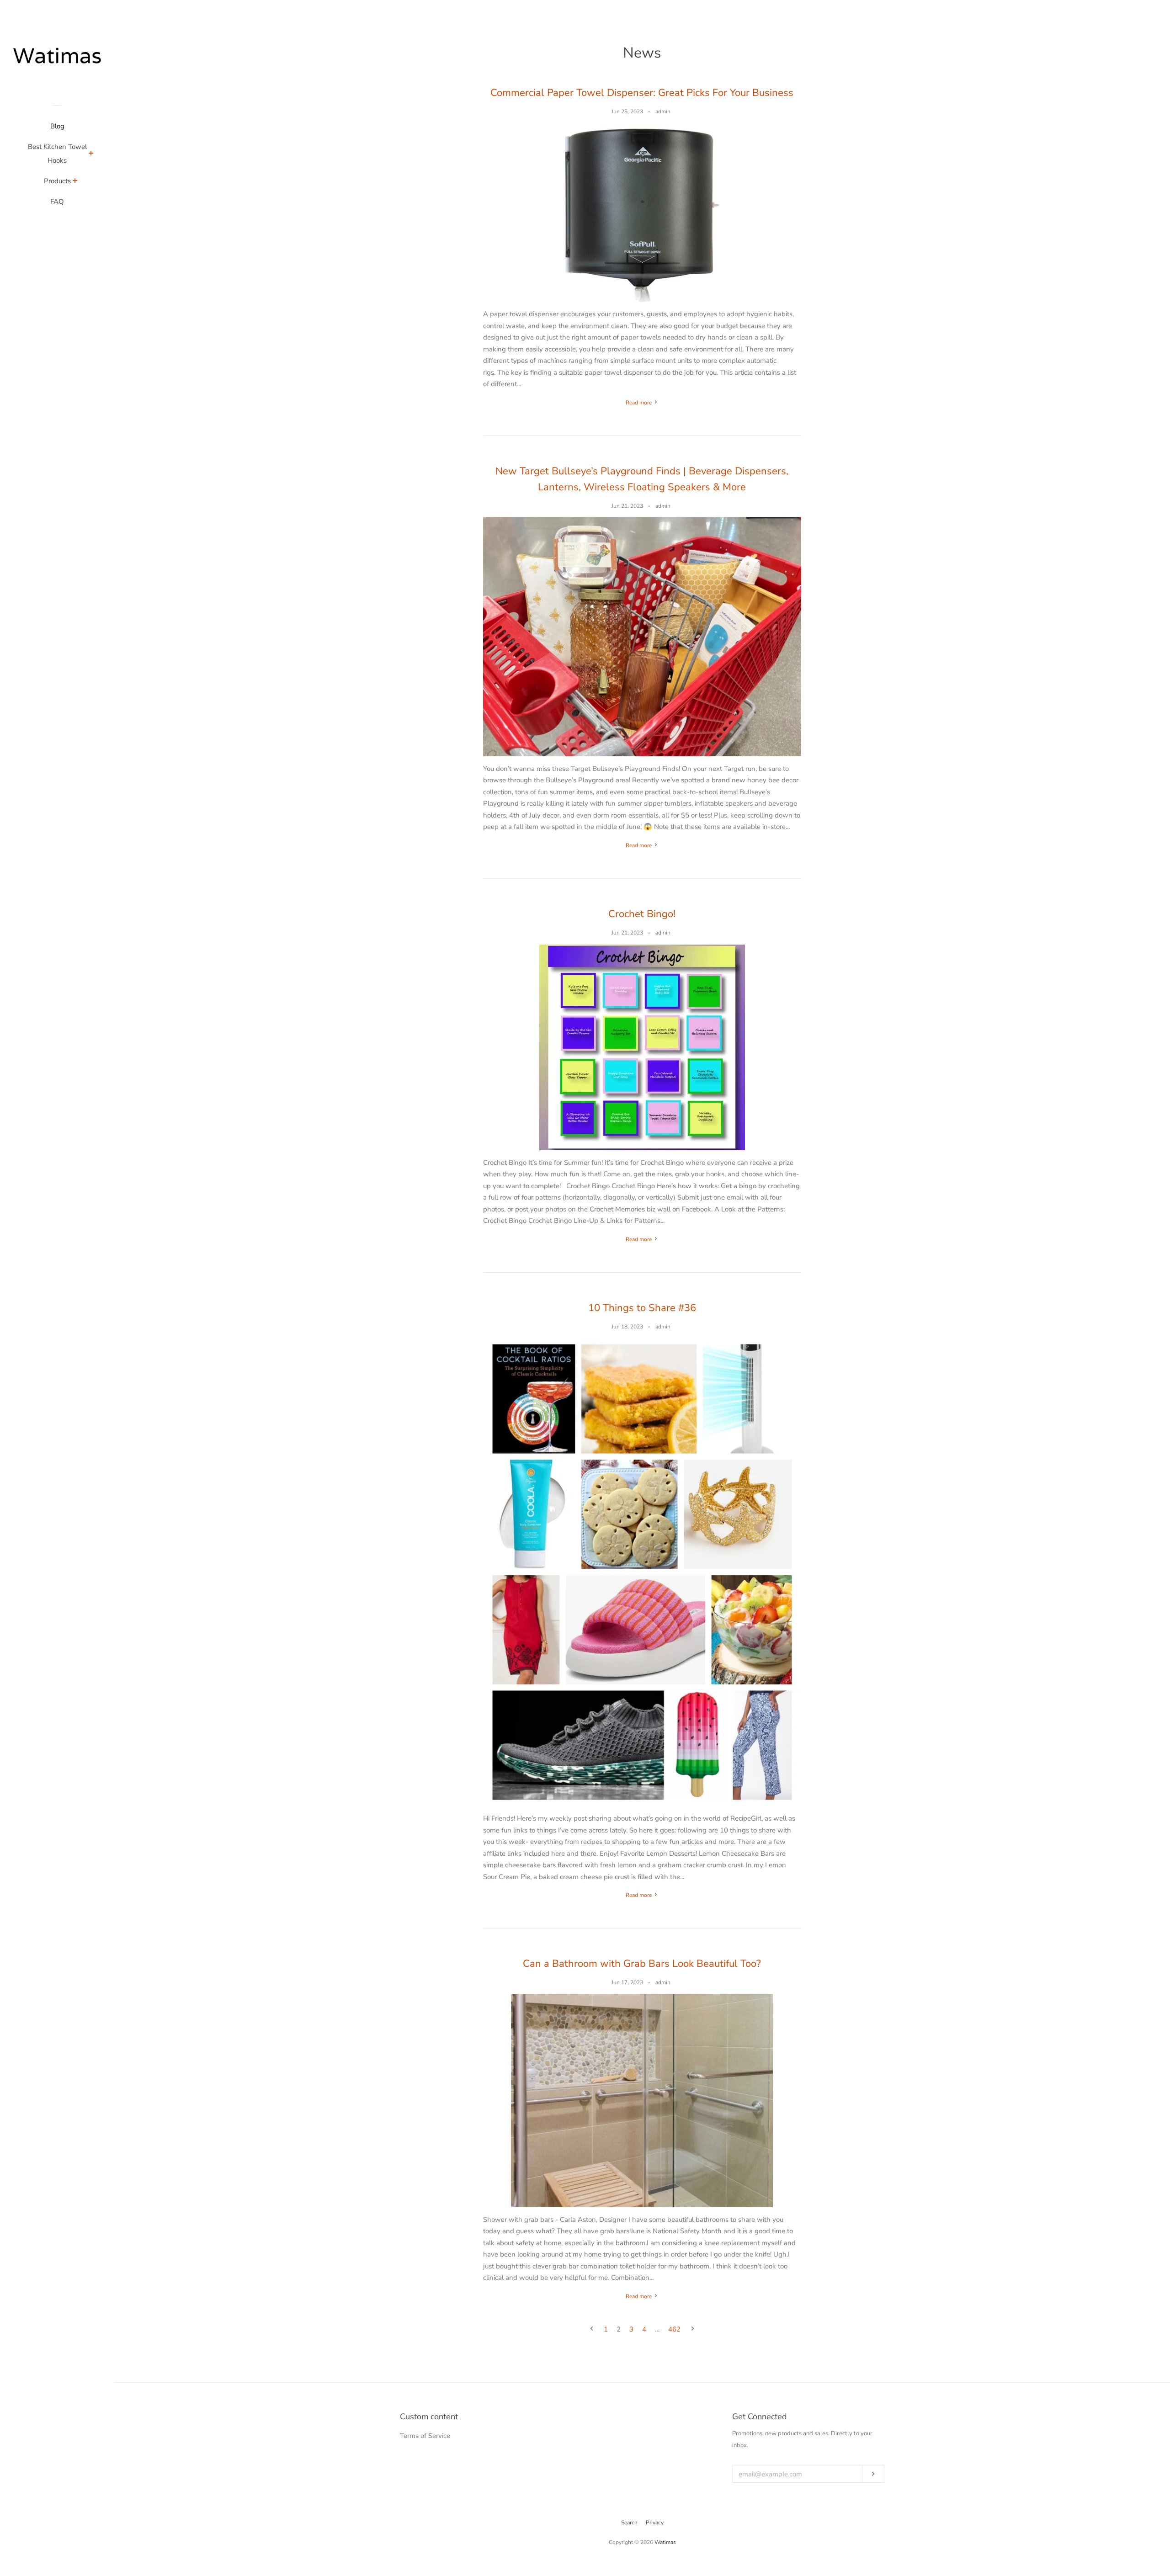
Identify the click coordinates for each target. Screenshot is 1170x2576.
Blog (57, 126)
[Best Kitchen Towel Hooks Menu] (91, 154)
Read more (639, 403)
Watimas (665, 2542)
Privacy (655, 2523)
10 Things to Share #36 (642, 1308)
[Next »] (693, 2329)
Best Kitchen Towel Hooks (57, 154)
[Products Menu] (75, 182)
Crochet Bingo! (642, 914)
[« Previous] (592, 2329)
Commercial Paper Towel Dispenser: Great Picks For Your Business (642, 93)
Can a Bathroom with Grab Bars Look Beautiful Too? (642, 1964)
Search (629, 2523)
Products (57, 181)
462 (674, 2329)
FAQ (57, 202)
